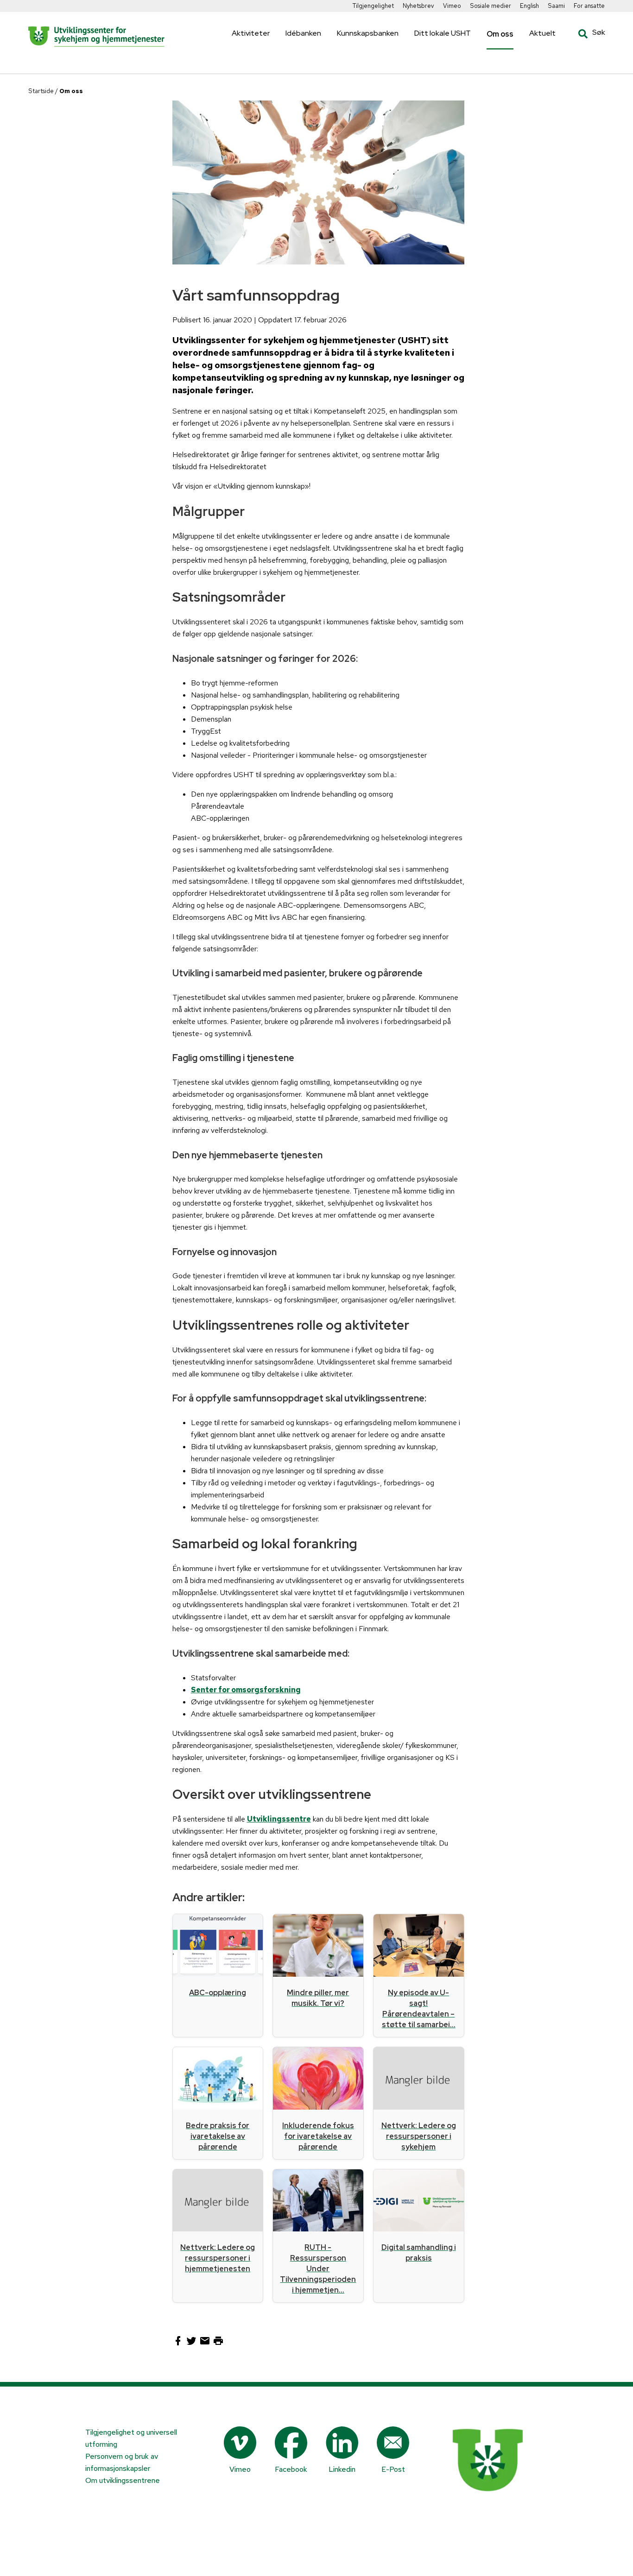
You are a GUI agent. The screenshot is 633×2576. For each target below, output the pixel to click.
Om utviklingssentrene (123, 2480)
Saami (556, 6)
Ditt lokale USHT (443, 33)
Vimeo (452, 6)
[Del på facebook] (179, 2344)
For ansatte (589, 6)
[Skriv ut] (218, 2344)
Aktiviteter (251, 33)
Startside (41, 91)
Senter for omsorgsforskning (246, 1690)
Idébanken (303, 33)
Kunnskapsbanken (368, 33)
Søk (585, 34)
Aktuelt (542, 33)
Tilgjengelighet (373, 6)
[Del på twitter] (193, 2344)
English (529, 6)
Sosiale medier (491, 6)
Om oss (500, 34)
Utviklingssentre (279, 1819)
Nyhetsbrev (418, 6)
